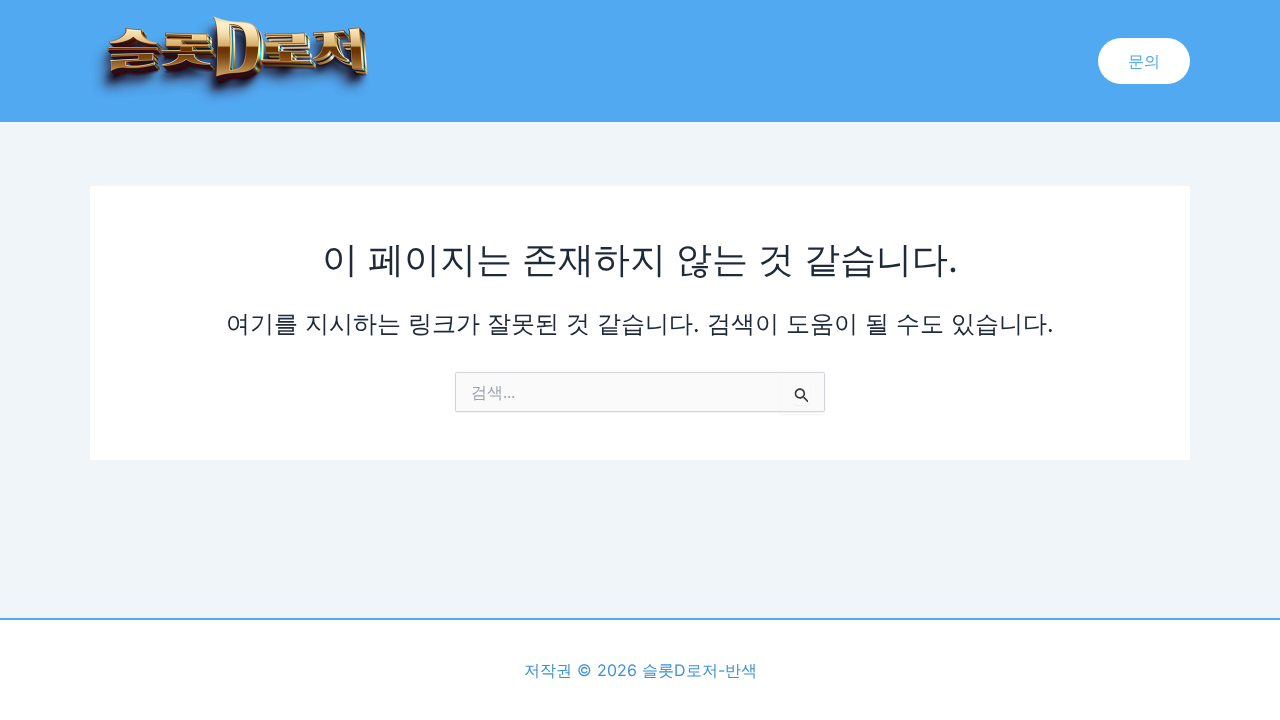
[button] (1144, 61)
